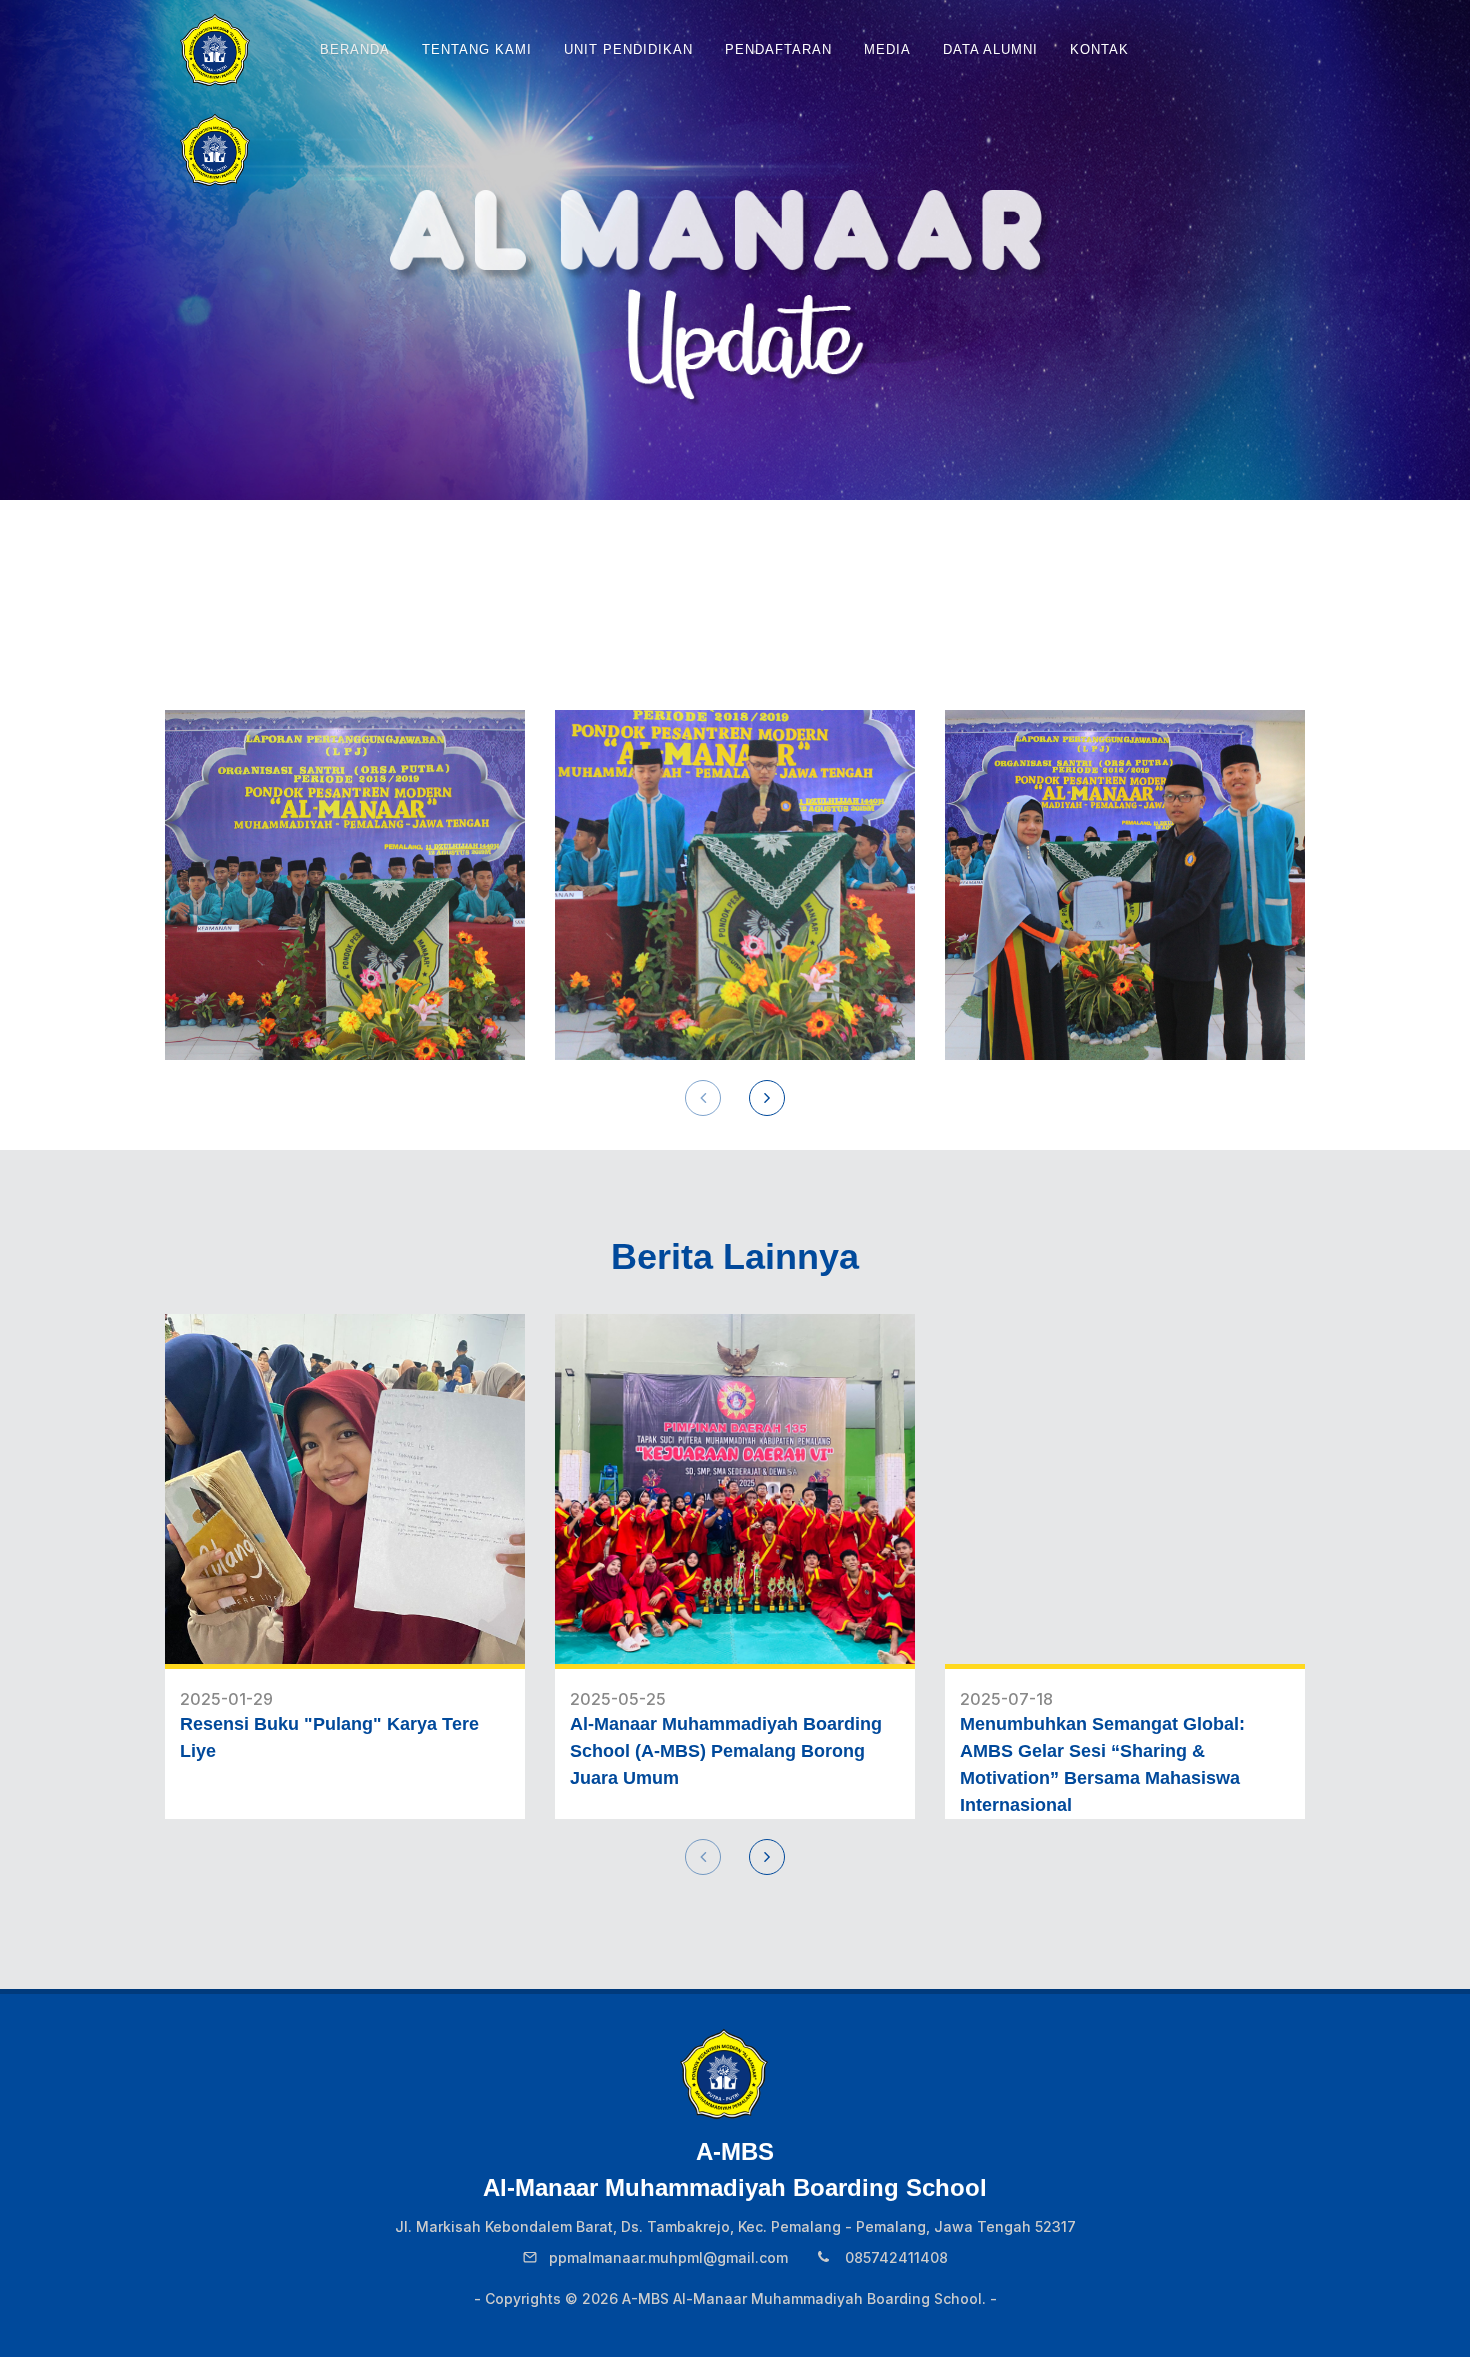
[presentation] (703, 1098)
